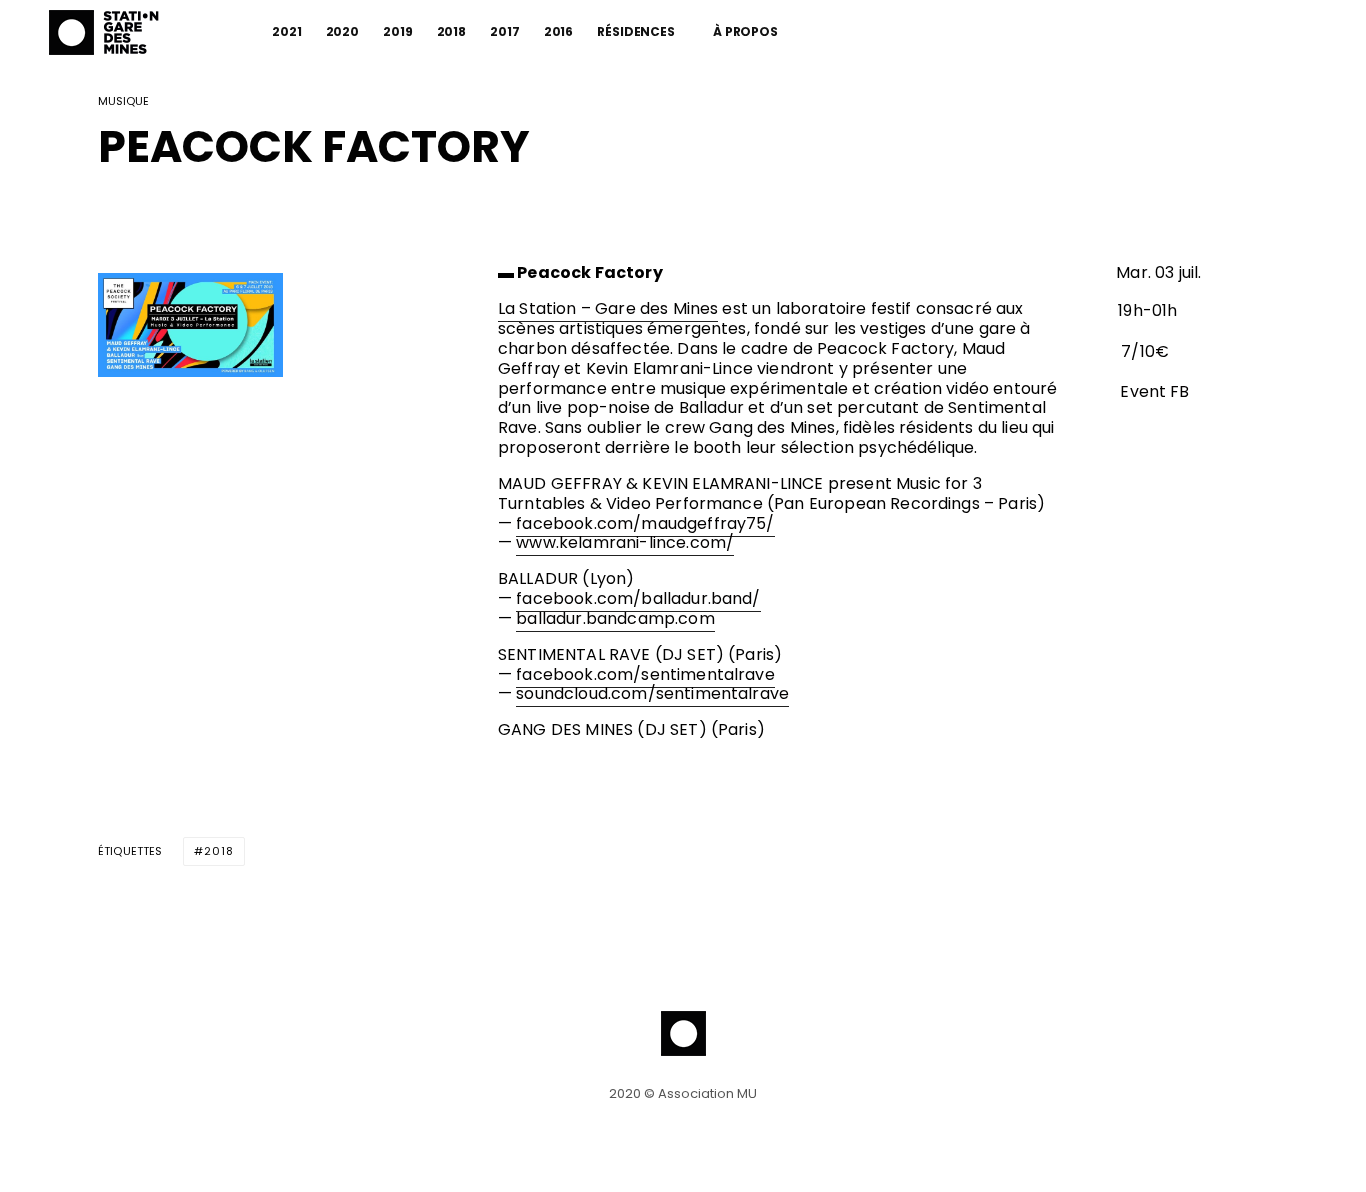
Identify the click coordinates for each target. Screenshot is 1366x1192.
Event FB (1154, 391)
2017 (505, 31)
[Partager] (109, 210)
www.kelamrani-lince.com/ (625, 542)
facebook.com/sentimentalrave (645, 674)
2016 (559, 31)
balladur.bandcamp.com (615, 618)
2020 (343, 31)
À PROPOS (745, 31)
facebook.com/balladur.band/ (638, 598)
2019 (398, 31)
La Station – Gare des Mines (608, 308)
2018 (452, 31)
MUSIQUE (123, 102)
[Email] (213, 210)
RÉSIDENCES (636, 31)
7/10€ (1143, 351)
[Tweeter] (161, 210)
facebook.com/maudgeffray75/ (645, 523)
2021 (287, 31)
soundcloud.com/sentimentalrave (652, 693)
